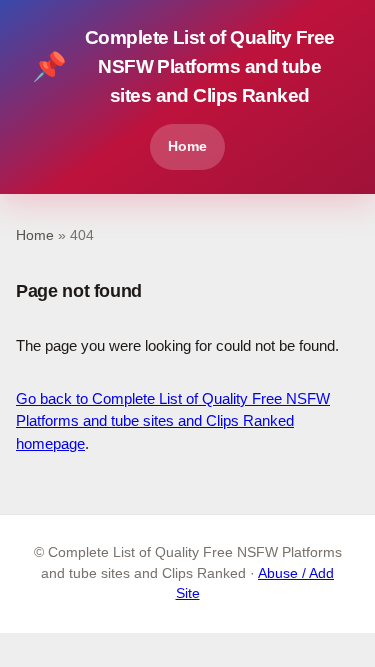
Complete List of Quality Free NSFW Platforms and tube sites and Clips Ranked (183, 66)
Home (187, 146)
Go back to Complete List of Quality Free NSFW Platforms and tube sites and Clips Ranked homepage (173, 421)
